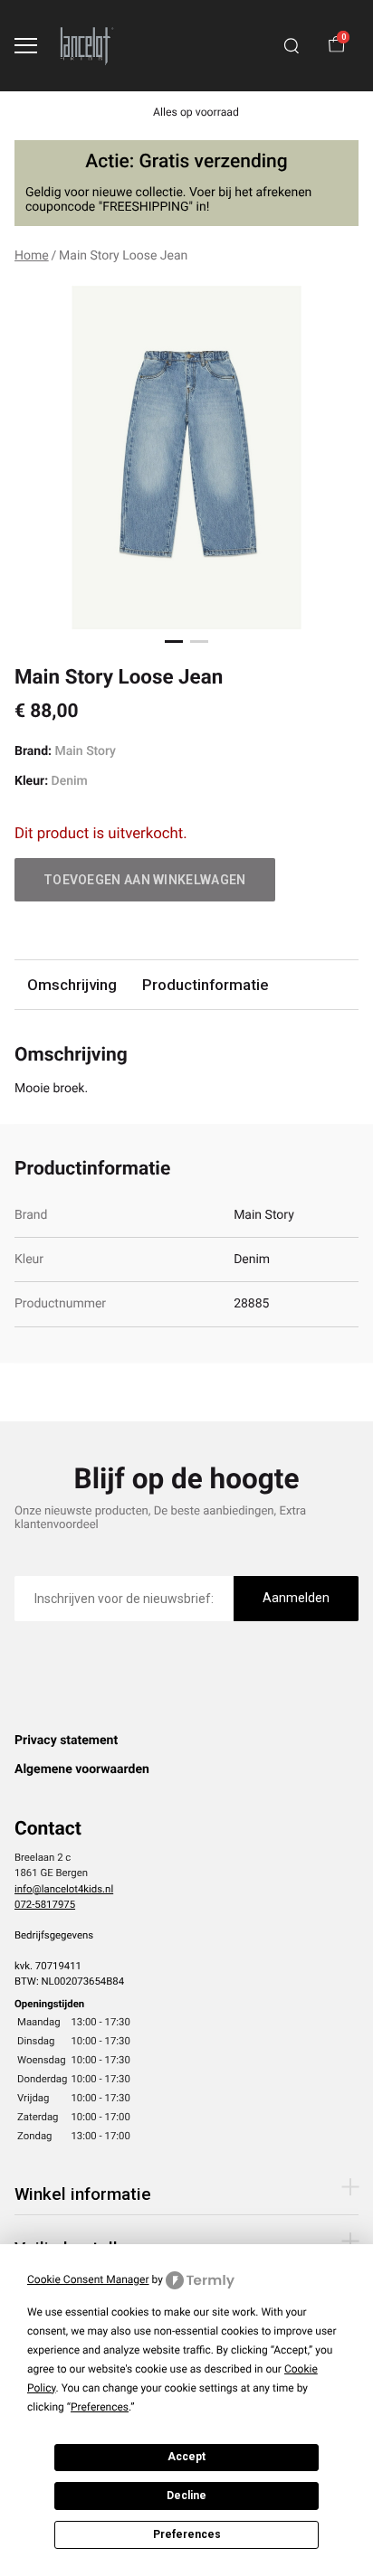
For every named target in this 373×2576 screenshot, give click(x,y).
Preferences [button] (100, 2407)
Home (32, 256)
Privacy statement (66, 1741)
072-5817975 (45, 1904)
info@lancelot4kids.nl (64, 1889)
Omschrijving (72, 985)
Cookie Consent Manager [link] (88, 2279)
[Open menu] (26, 46)
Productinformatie (205, 985)
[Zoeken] (292, 46)
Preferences (187, 2534)
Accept (186, 2457)
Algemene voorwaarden (82, 1769)
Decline (186, 2496)
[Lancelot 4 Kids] (87, 46)
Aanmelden (296, 1598)
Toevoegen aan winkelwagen (145, 880)
